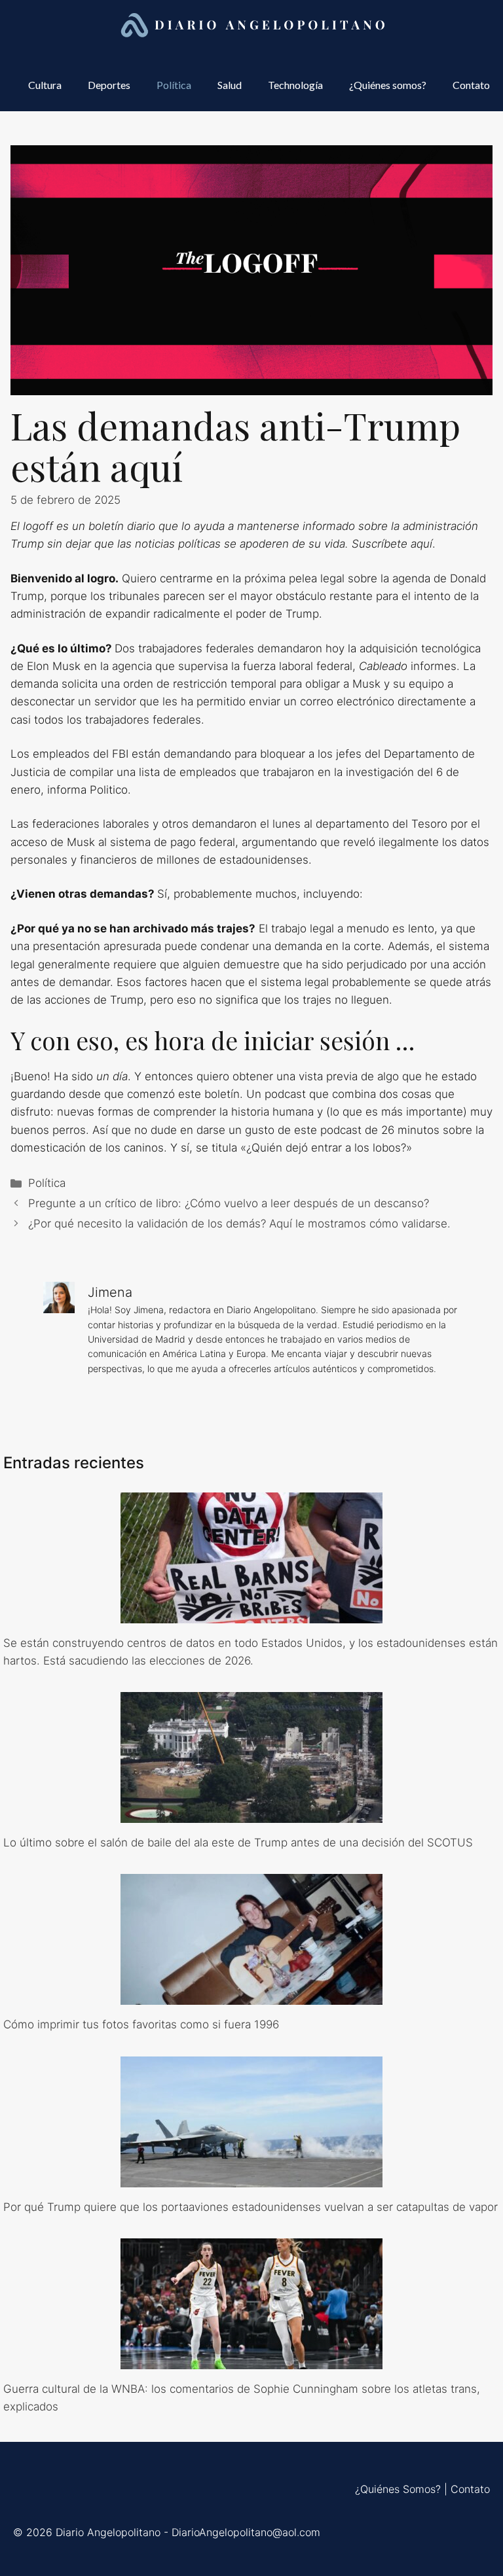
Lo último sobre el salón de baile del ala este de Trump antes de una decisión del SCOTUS (238, 1843)
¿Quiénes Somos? (398, 2489)
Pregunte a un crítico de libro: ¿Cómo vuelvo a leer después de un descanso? (229, 1203)
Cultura (45, 85)
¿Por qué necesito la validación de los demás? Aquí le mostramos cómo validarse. (239, 1224)
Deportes (109, 85)
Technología (295, 85)
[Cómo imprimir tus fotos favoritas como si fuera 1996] (251, 1996)
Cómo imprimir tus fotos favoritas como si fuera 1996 (141, 2024)
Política (174, 85)
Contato (471, 85)
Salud (230, 85)
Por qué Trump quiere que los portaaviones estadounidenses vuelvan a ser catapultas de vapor (251, 2207)
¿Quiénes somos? (388, 85)
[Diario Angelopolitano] (255, 26)
